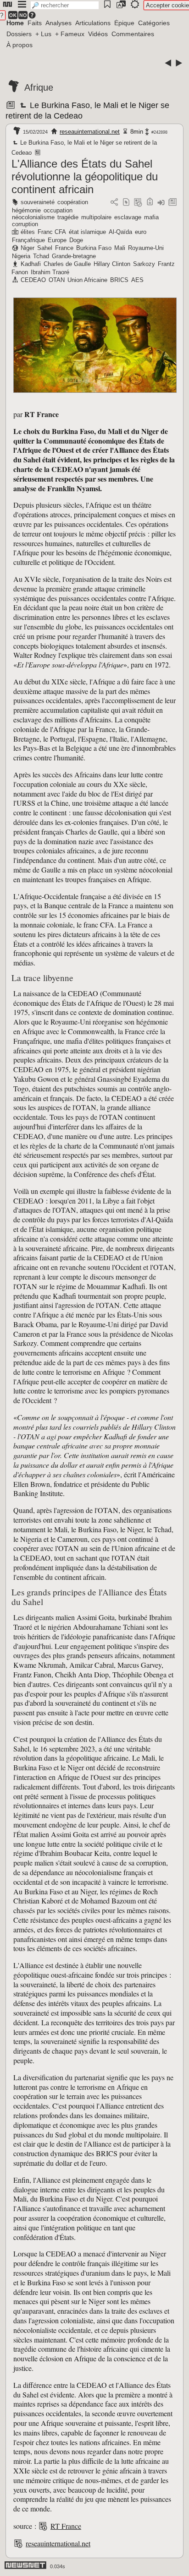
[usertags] (126, 203)
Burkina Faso (94, 248)
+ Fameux (70, 34)
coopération (73, 202)
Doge (76, 240)
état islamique (87, 232)
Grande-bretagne (74, 256)
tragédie (68, 217)
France (64, 248)
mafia (151, 217)
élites (28, 232)
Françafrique (28, 240)
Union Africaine (87, 280)
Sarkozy (144, 264)
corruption (25, 224)
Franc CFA (52, 232)
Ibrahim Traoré (50, 272)
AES (137, 280)
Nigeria (21, 256)
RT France (66, 2526)
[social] (114, 203)
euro (141, 232)
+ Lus (43, 34)
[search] (65, 5)
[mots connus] (150, 203)
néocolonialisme (33, 217)
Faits (35, 23)
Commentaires (133, 34)
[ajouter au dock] (161, 203)
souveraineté (38, 202)
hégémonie (26, 210)
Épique (124, 23)
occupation (58, 210)
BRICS (119, 280)
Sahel (45, 248)
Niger (28, 248)
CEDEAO (33, 280)
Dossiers (19, 34)
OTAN (57, 280)
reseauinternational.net (90, 132)
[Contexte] (138, 203)
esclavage (128, 217)
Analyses (58, 23)
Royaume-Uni (146, 248)
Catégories (154, 23)
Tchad (41, 256)
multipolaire (96, 217)
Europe (57, 240)
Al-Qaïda (120, 232)
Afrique (39, 87)
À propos (19, 45)
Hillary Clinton (112, 264)
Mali (120, 248)
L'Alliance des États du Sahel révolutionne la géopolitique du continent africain (85, 176)
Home (15, 23)
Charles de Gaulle (67, 264)
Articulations (93, 23)
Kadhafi (31, 264)
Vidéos (98, 34)
